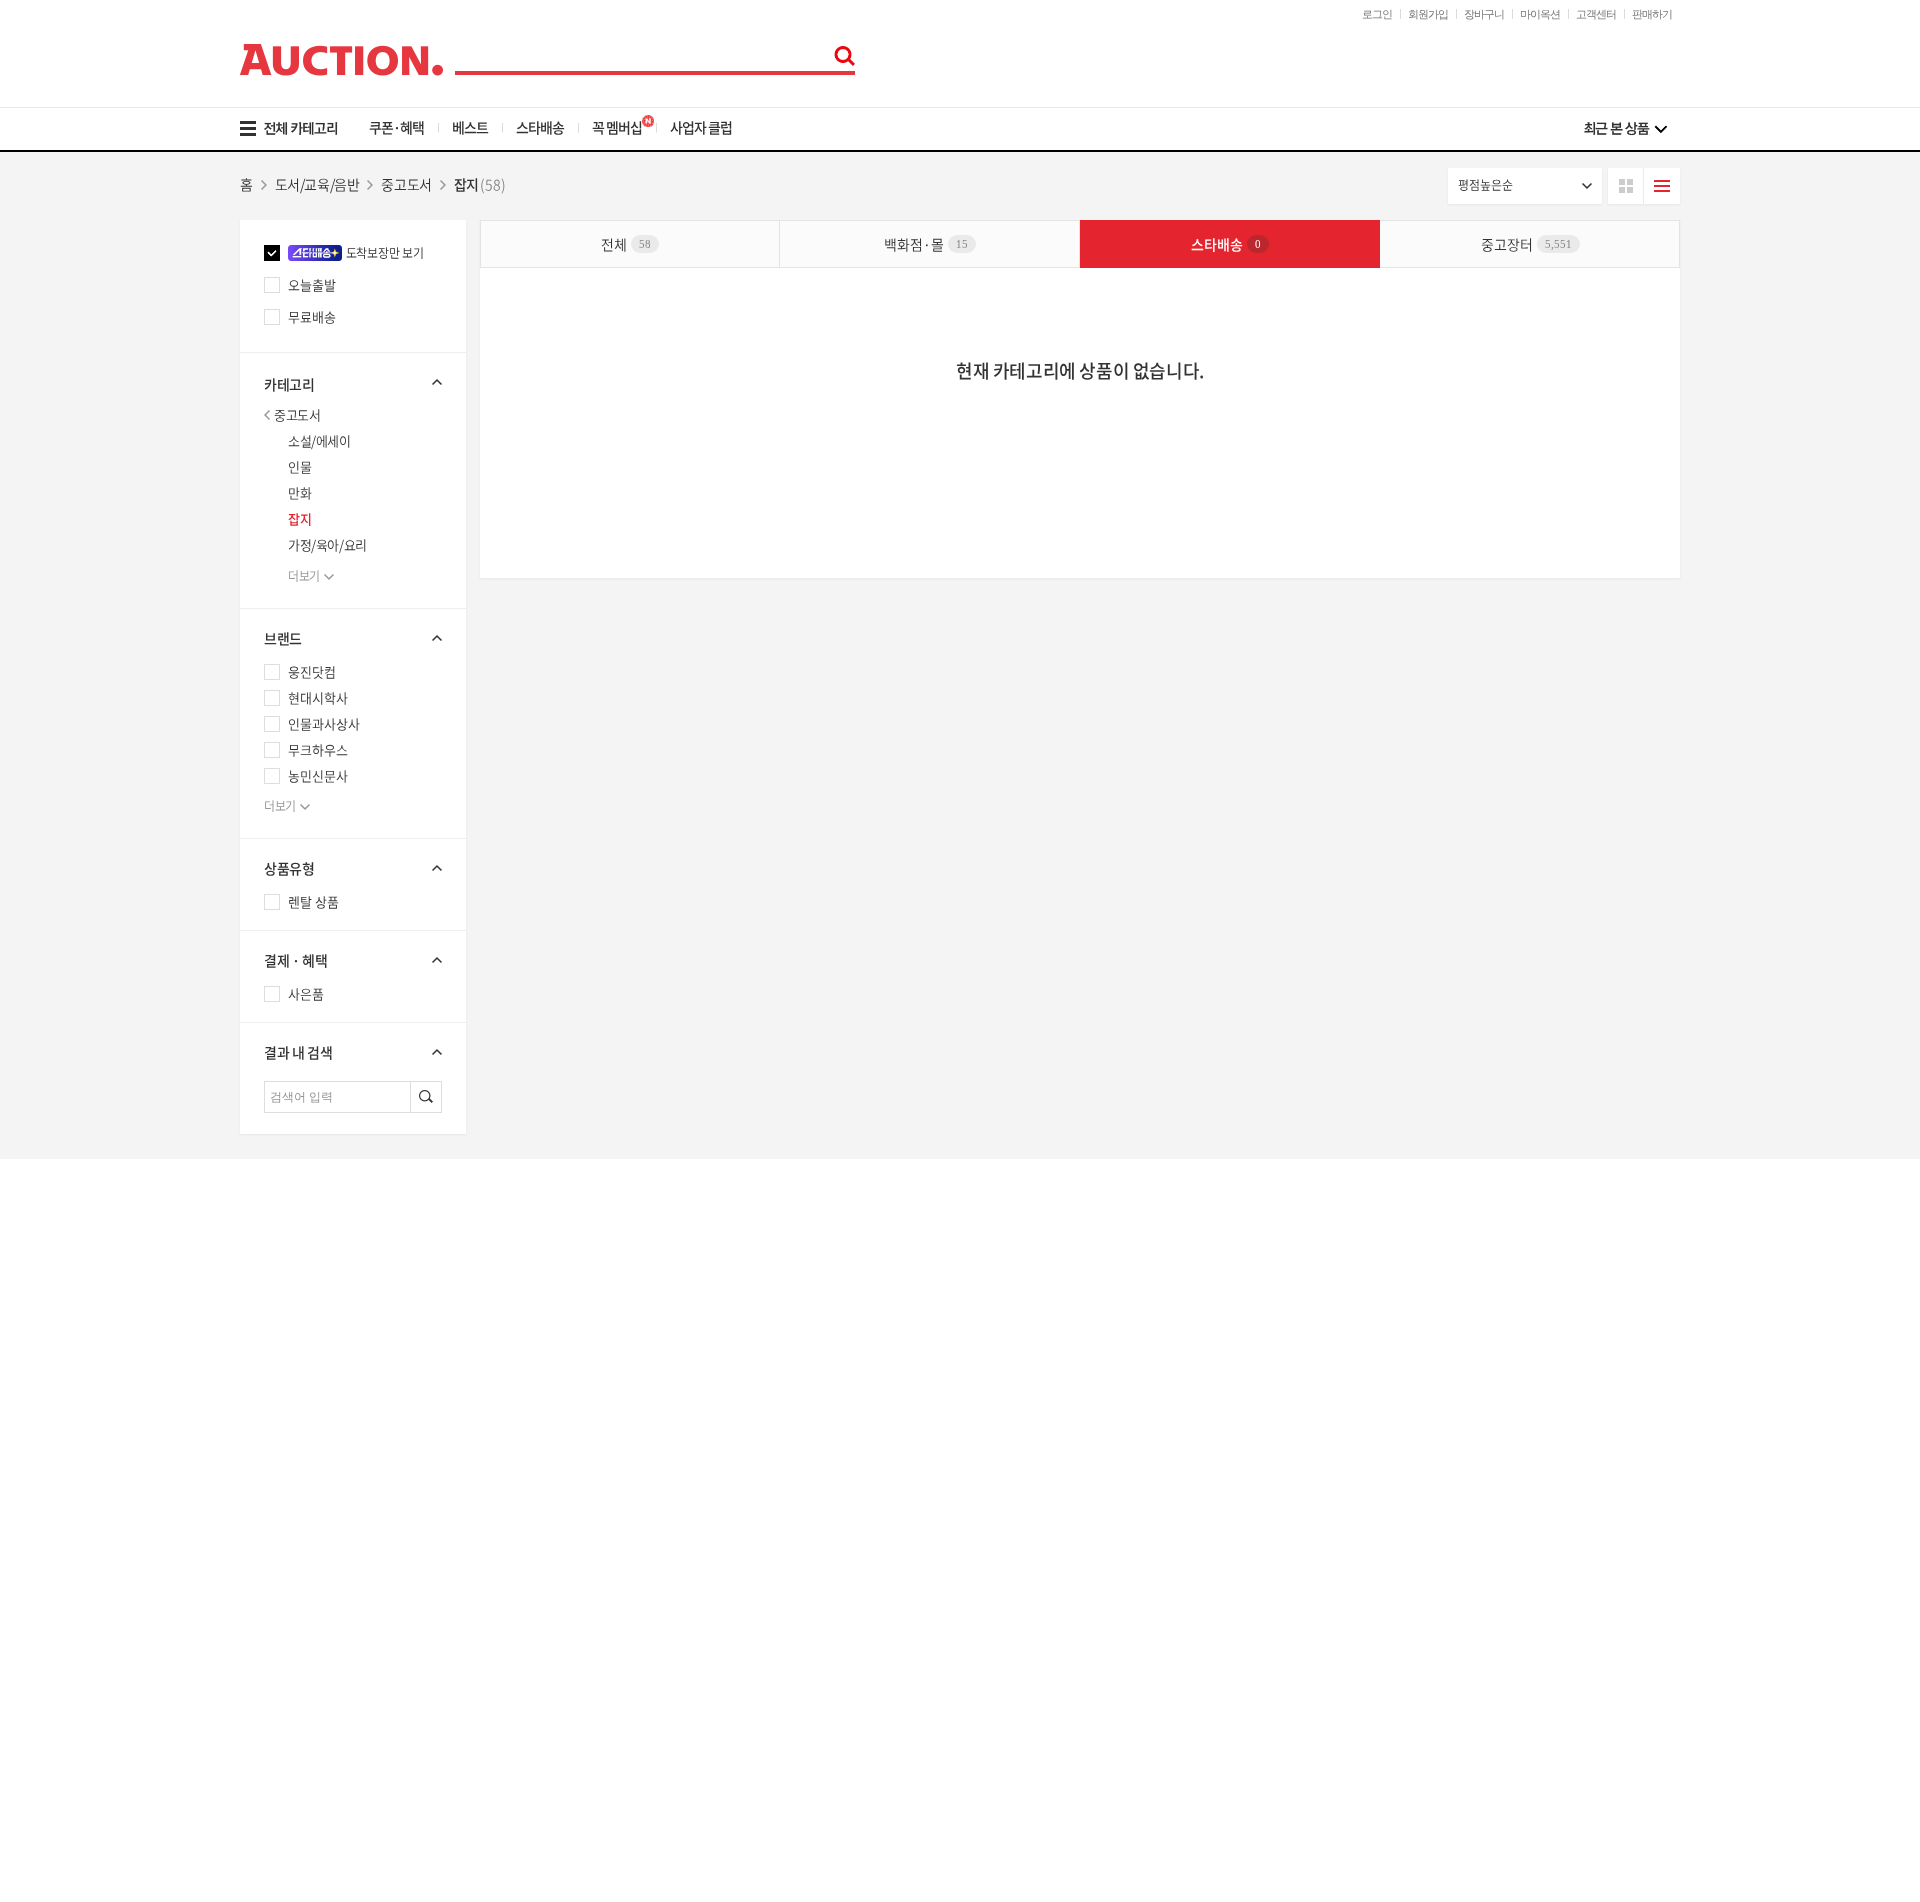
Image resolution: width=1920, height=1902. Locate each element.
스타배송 (540, 127)
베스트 (470, 127)
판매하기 (1652, 14)
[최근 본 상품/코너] (1625, 129)
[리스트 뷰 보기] (1662, 186)
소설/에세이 (319, 440)
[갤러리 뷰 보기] (1626, 186)
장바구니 (1484, 14)
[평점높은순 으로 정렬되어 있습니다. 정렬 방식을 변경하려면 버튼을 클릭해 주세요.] (1525, 186)
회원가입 (1428, 14)
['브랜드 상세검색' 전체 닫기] (353, 638)
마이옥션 (1540, 14)
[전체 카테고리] (302, 129)
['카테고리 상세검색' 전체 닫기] (353, 382)
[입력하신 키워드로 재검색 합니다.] (426, 1097)
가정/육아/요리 (327, 544)
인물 (299, 466)
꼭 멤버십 (617, 127)
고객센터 (1596, 14)
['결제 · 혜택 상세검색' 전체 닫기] (353, 960)
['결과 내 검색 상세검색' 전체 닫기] (353, 1052)
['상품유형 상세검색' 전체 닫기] (353, 868)
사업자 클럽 (701, 127)
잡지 (299, 518)
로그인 (1377, 14)
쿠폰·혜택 (396, 127)
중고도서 (297, 414)
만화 (299, 492)
